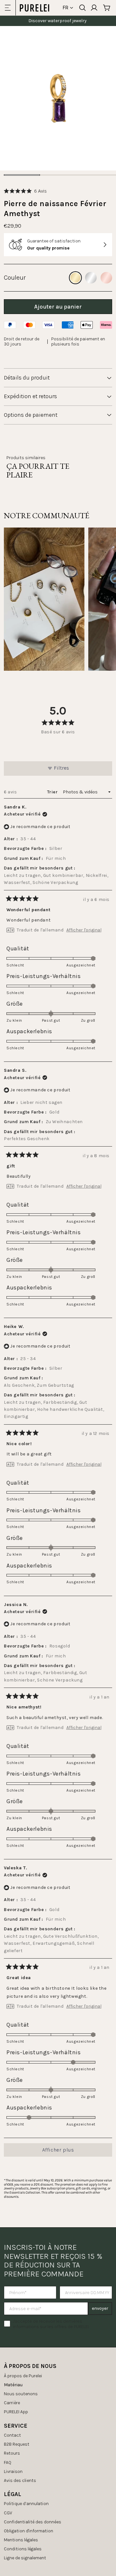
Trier (53, 792)
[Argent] (91, 278)
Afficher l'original (84, 930)
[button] (25, 191)
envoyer (100, 2308)
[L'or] (75, 278)
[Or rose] (106, 278)
